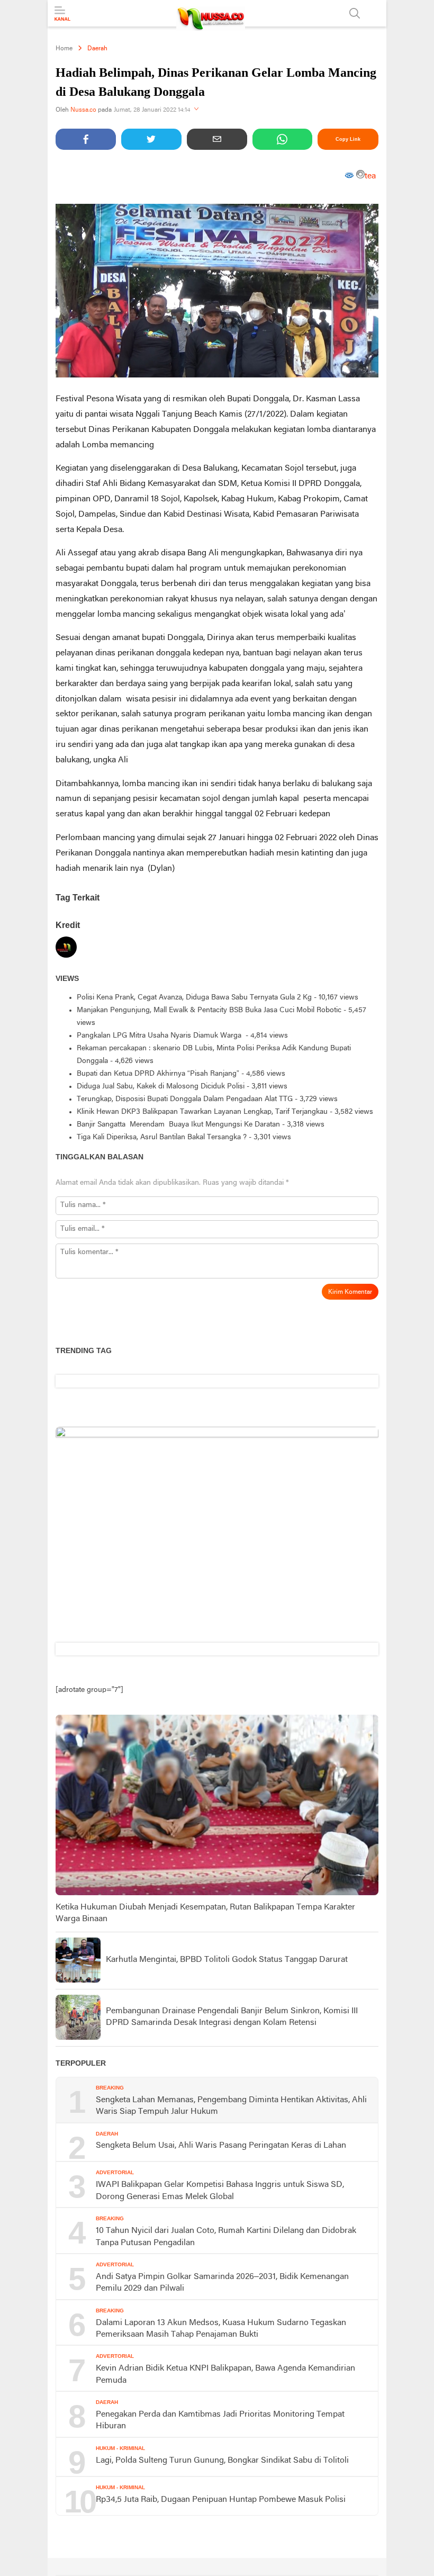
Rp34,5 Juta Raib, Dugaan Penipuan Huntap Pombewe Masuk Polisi (221, 2500)
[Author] (66, 949)
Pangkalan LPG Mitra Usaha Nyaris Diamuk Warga (160, 1036)
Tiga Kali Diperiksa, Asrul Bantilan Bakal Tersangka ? (162, 1137)
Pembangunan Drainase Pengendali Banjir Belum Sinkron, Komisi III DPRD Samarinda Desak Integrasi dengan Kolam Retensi (232, 2017)
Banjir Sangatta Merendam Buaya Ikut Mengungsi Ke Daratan (178, 1125)
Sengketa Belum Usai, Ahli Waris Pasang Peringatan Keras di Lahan (221, 2146)
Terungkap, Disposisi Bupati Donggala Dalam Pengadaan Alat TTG (185, 1099)
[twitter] (151, 139)
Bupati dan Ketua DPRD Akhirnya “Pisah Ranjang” (158, 1074)
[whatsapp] (283, 139)
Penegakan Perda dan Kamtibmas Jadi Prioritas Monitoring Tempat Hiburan (220, 2420)
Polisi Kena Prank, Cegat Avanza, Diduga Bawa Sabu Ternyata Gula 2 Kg (194, 998)
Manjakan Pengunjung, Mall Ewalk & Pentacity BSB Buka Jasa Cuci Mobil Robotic (209, 1010)
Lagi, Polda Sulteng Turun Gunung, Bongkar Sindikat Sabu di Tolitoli (222, 2461)
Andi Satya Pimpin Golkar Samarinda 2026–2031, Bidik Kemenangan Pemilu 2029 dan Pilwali (222, 2283)
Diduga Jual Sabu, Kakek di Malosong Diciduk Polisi (161, 1087)
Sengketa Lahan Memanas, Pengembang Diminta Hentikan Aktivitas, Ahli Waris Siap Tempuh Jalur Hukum (231, 2106)
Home (64, 49)
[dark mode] (376, 13)
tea (370, 176)
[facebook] (86, 139)
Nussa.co (83, 110)
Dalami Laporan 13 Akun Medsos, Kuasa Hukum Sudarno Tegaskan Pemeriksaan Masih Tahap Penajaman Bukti (221, 2329)
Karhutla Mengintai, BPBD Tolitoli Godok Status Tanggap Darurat (227, 1960)
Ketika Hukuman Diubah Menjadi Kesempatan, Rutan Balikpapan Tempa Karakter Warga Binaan (205, 1913)
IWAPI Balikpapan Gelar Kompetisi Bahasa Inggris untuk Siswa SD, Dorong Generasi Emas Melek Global (220, 2191)
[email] (217, 139)
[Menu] (62, 14)
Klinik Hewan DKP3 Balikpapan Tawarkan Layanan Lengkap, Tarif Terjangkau (202, 1112)
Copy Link (348, 139)
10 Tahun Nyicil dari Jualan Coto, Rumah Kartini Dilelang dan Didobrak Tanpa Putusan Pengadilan (226, 2237)
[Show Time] (196, 110)
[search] (355, 13)
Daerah (97, 49)
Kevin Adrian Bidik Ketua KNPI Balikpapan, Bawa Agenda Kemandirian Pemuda (225, 2374)
